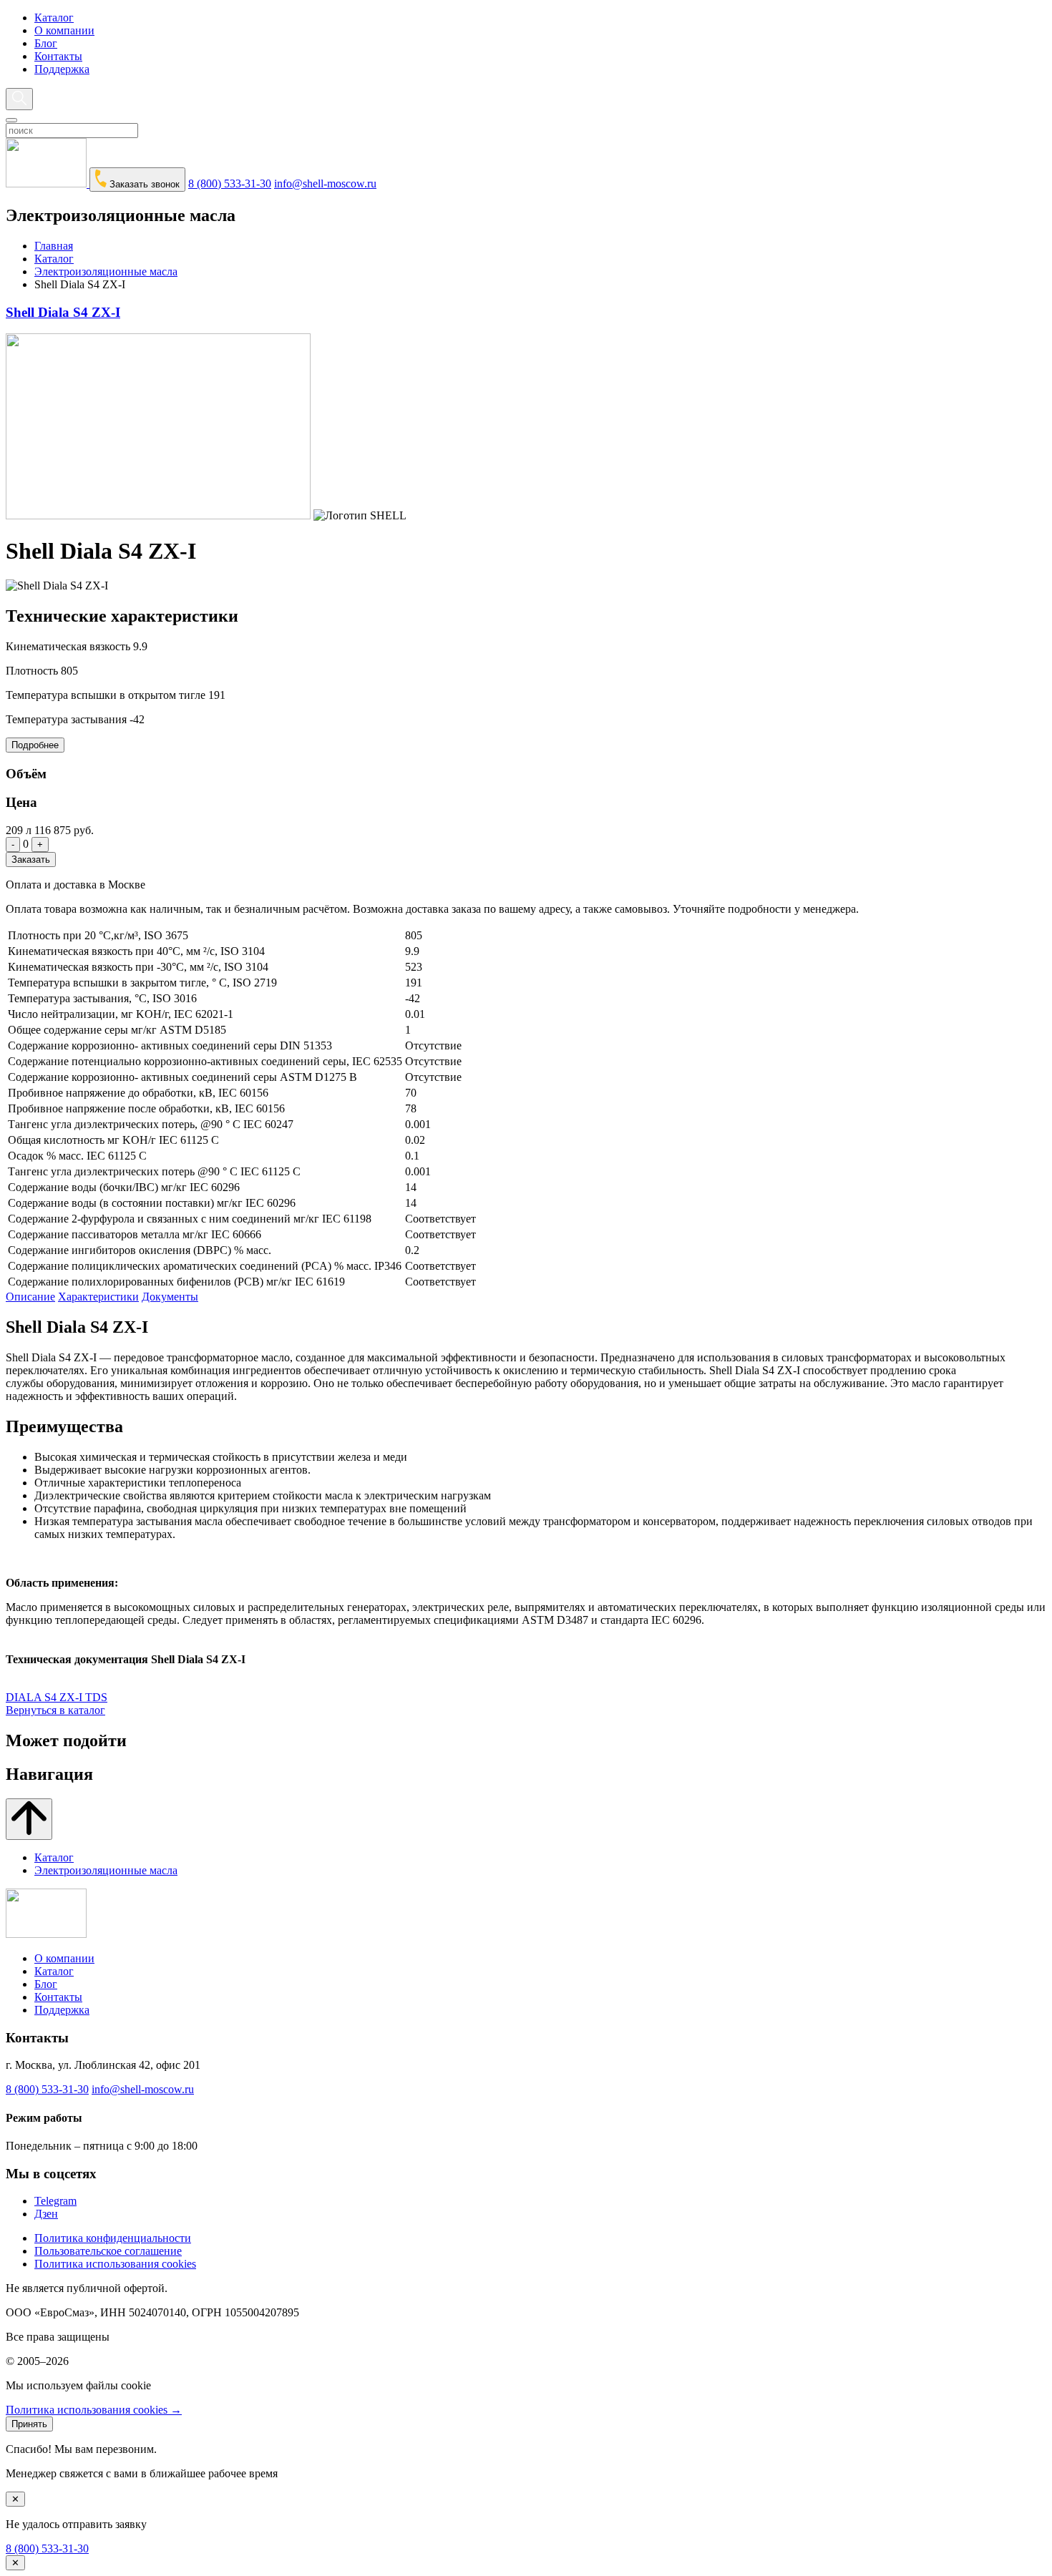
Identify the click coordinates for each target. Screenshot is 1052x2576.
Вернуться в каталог (55, 1710)
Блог (46, 43)
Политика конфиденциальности (113, 2238)
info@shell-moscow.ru (325, 183)
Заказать (31, 860)
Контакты (58, 56)
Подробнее (35, 745)
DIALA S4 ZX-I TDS (57, 1697)
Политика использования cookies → (94, 2410)
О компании (64, 30)
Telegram (55, 2201)
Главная (54, 246)
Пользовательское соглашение (108, 2251)
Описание (30, 1297)
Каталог (54, 18)
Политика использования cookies (115, 2264)
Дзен (46, 2214)
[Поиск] (19, 99)
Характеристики (98, 1297)
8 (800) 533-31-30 (230, 183)
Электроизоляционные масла (106, 271)
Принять (29, 2424)
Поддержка (62, 69)
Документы (170, 1297)
